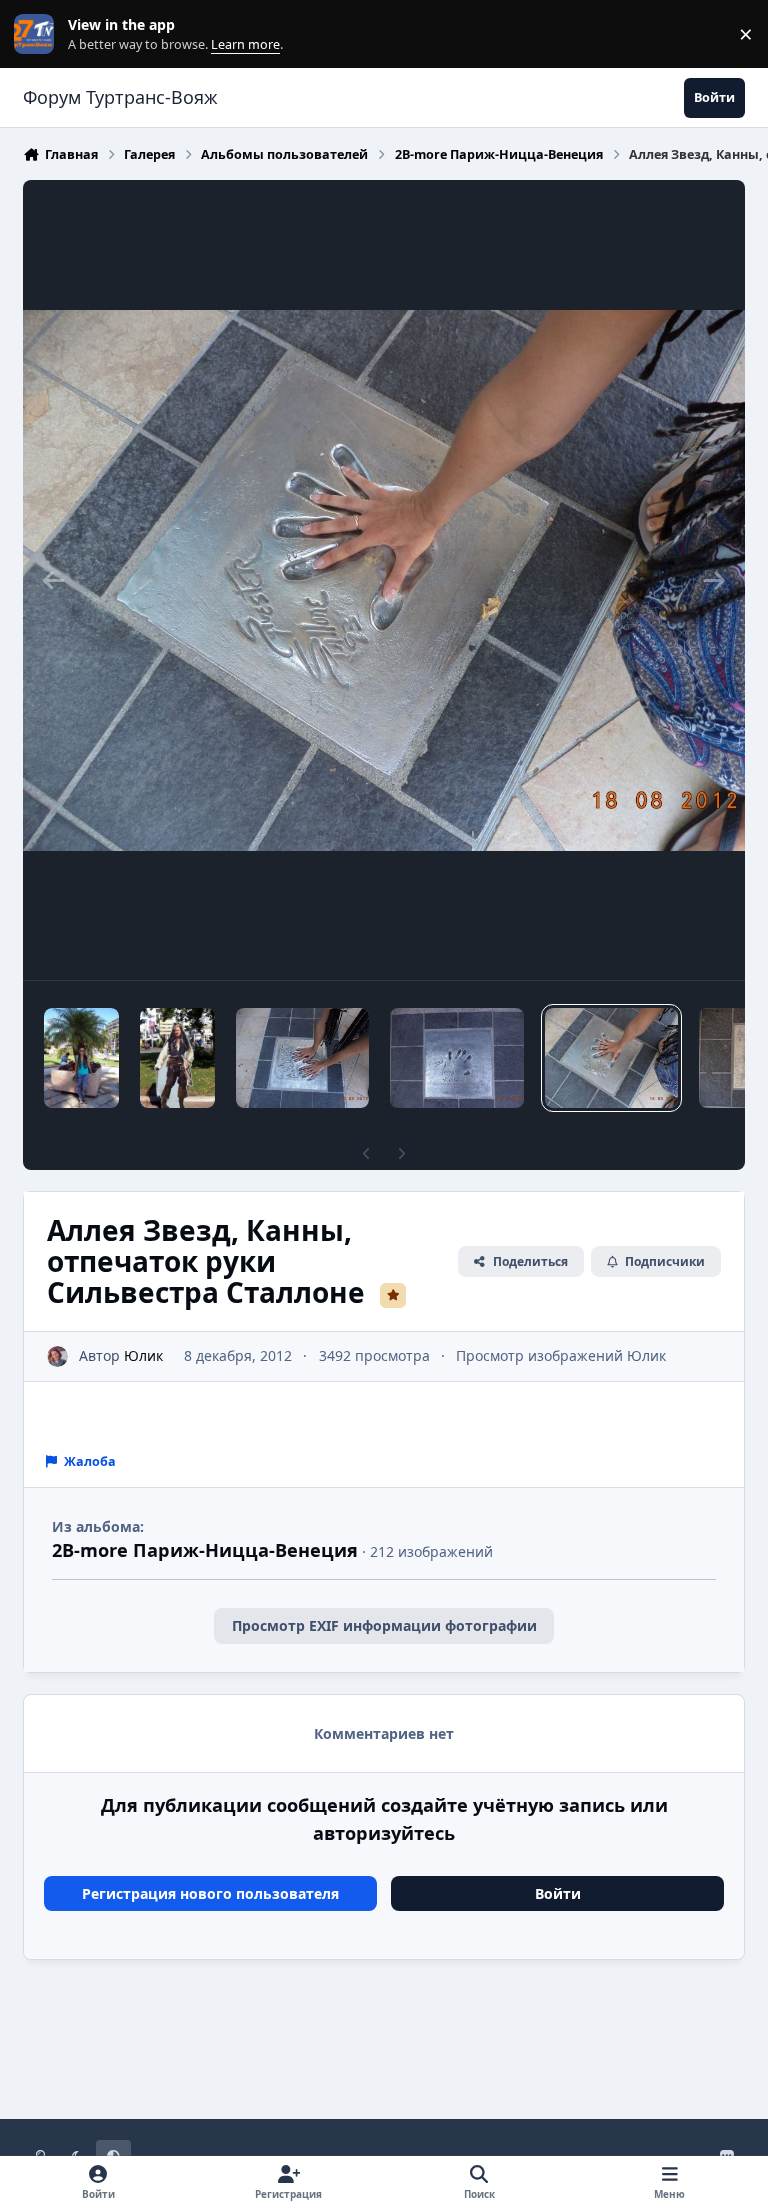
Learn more (38, 34)
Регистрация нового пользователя (210, 1893)
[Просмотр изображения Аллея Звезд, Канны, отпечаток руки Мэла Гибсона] (302, 1058)
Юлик (143, 1355)
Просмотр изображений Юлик (561, 1355)
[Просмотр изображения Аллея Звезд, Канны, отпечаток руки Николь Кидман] (456, 1058)
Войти (558, 1893)
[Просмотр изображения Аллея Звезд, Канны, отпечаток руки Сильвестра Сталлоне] (611, 1058)
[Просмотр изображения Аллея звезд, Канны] (81, 1058)
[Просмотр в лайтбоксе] (384, 580)
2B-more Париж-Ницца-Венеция (205, 1550)
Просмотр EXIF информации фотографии (384, 1625)
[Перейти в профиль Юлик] (57, 1356)
